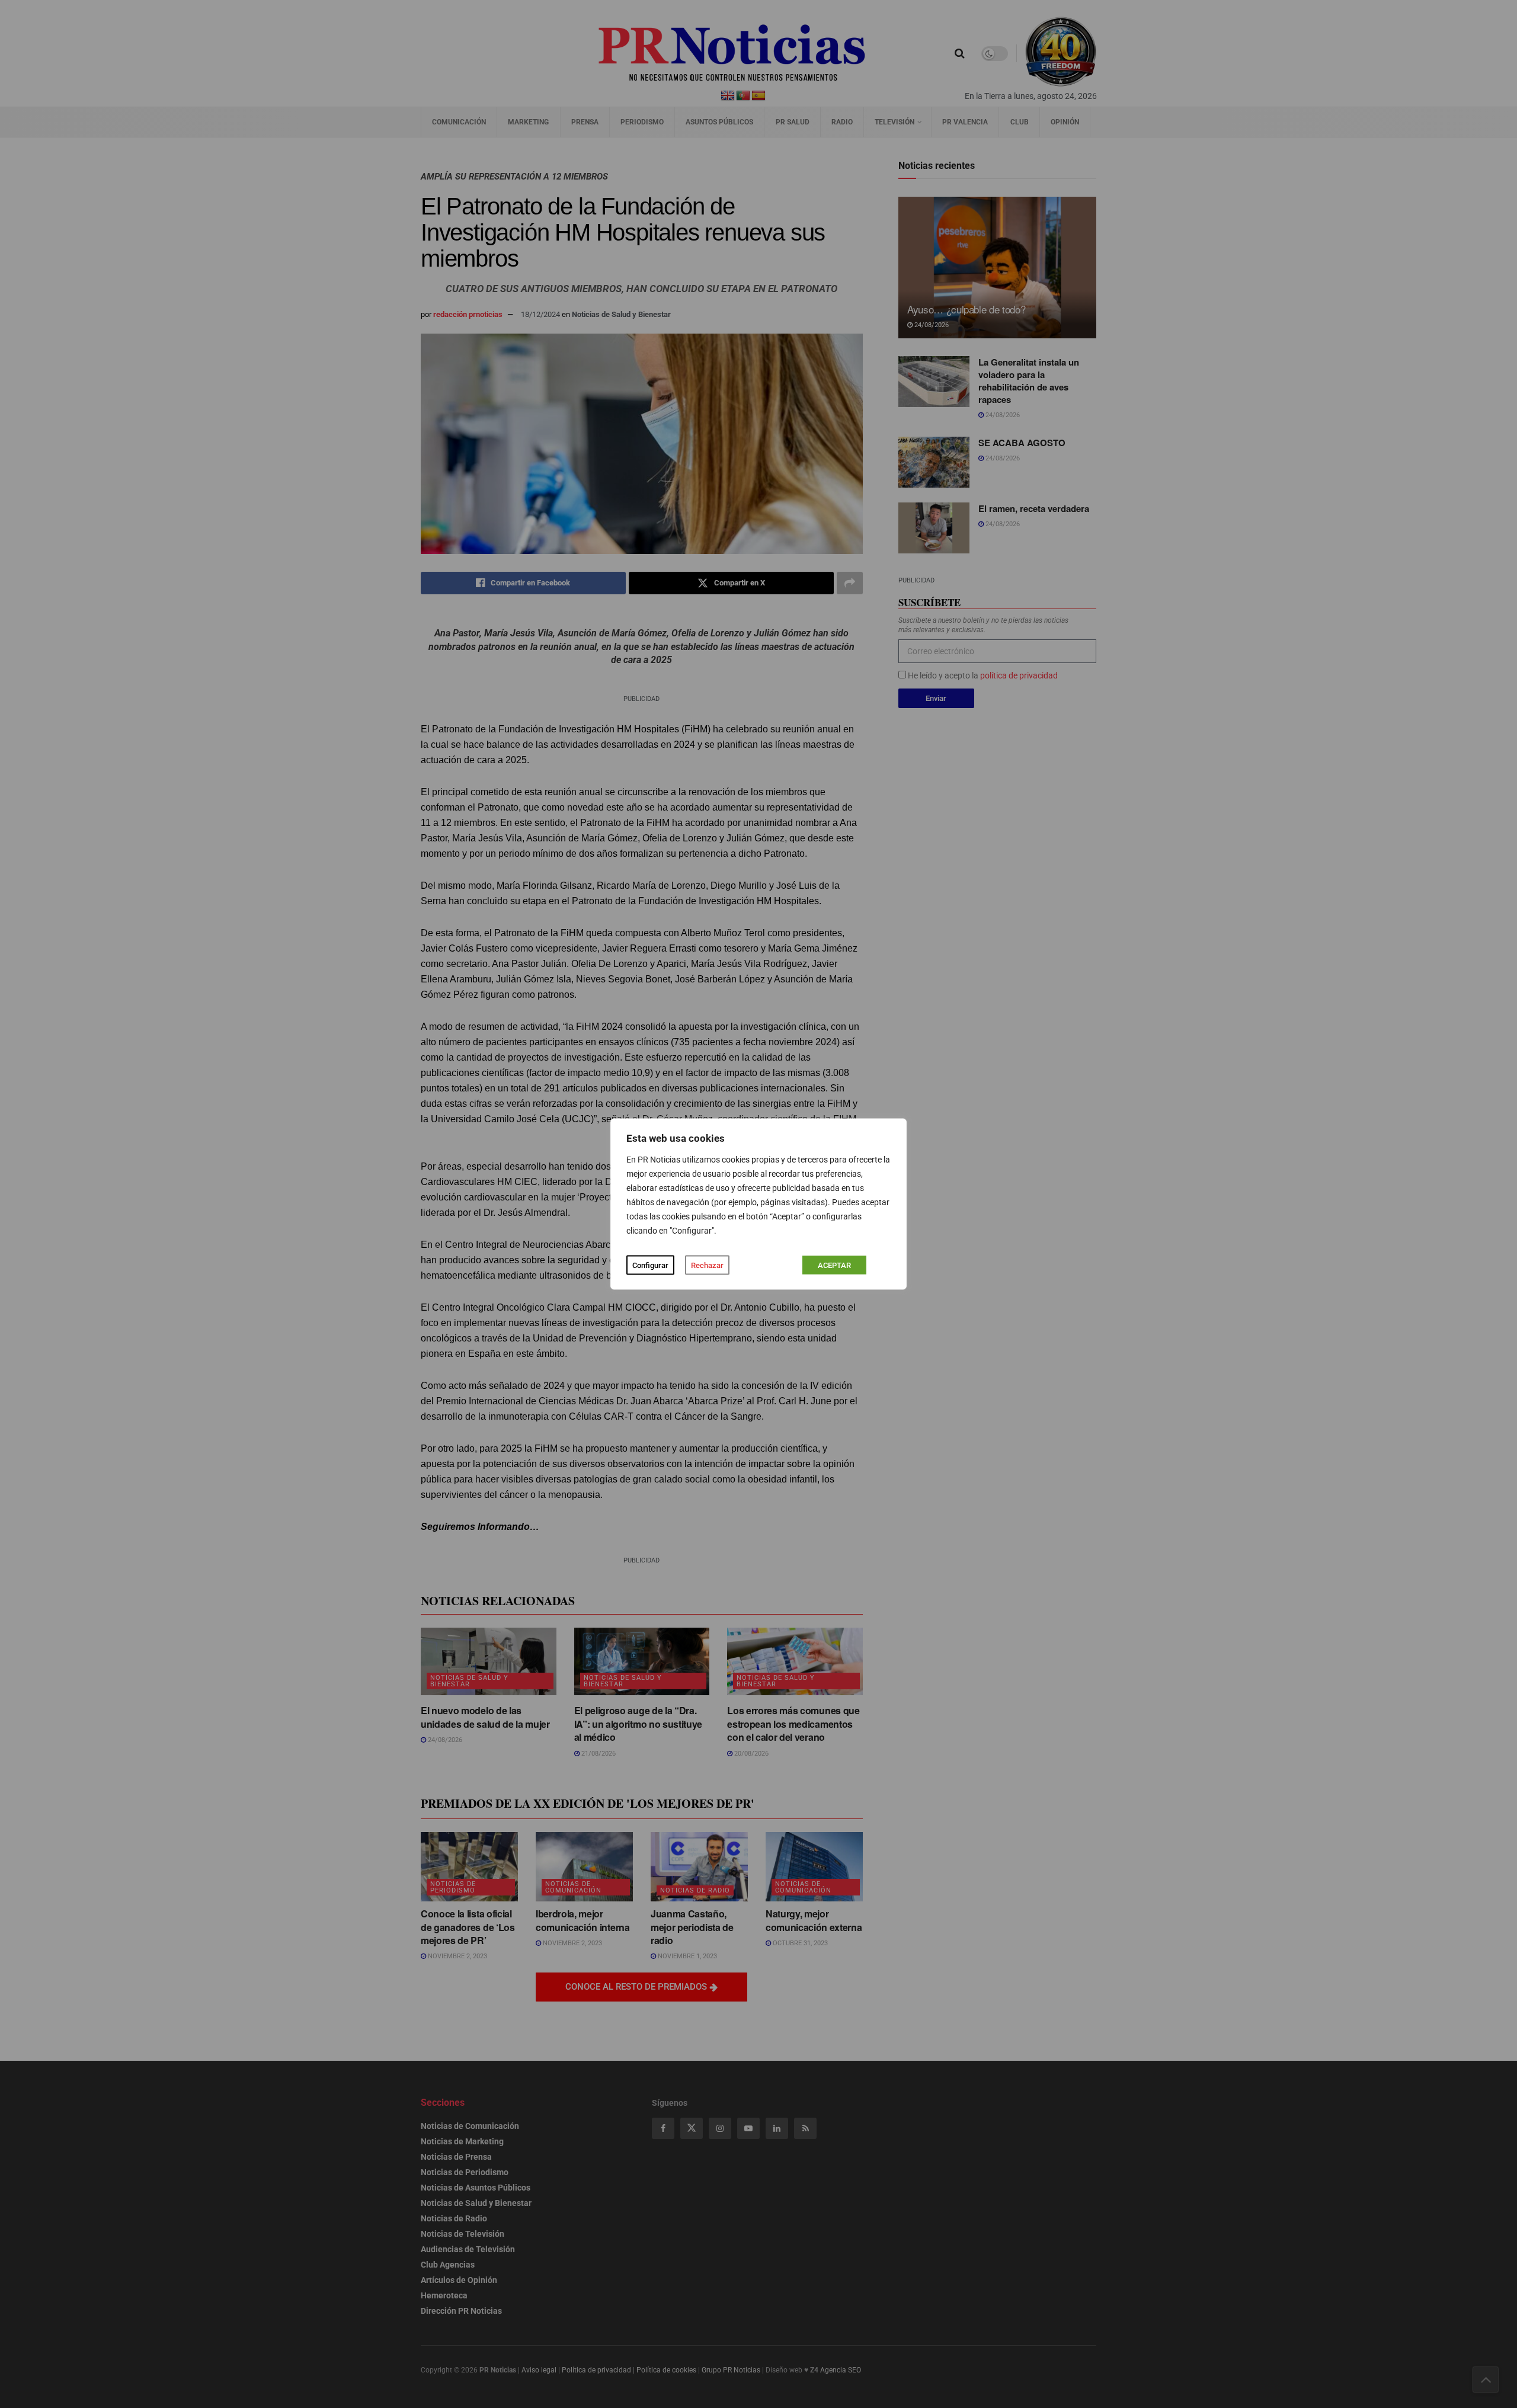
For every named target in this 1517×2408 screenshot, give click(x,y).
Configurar (650, 1265)
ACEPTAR (834, 1265)
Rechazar (707, 1265)
